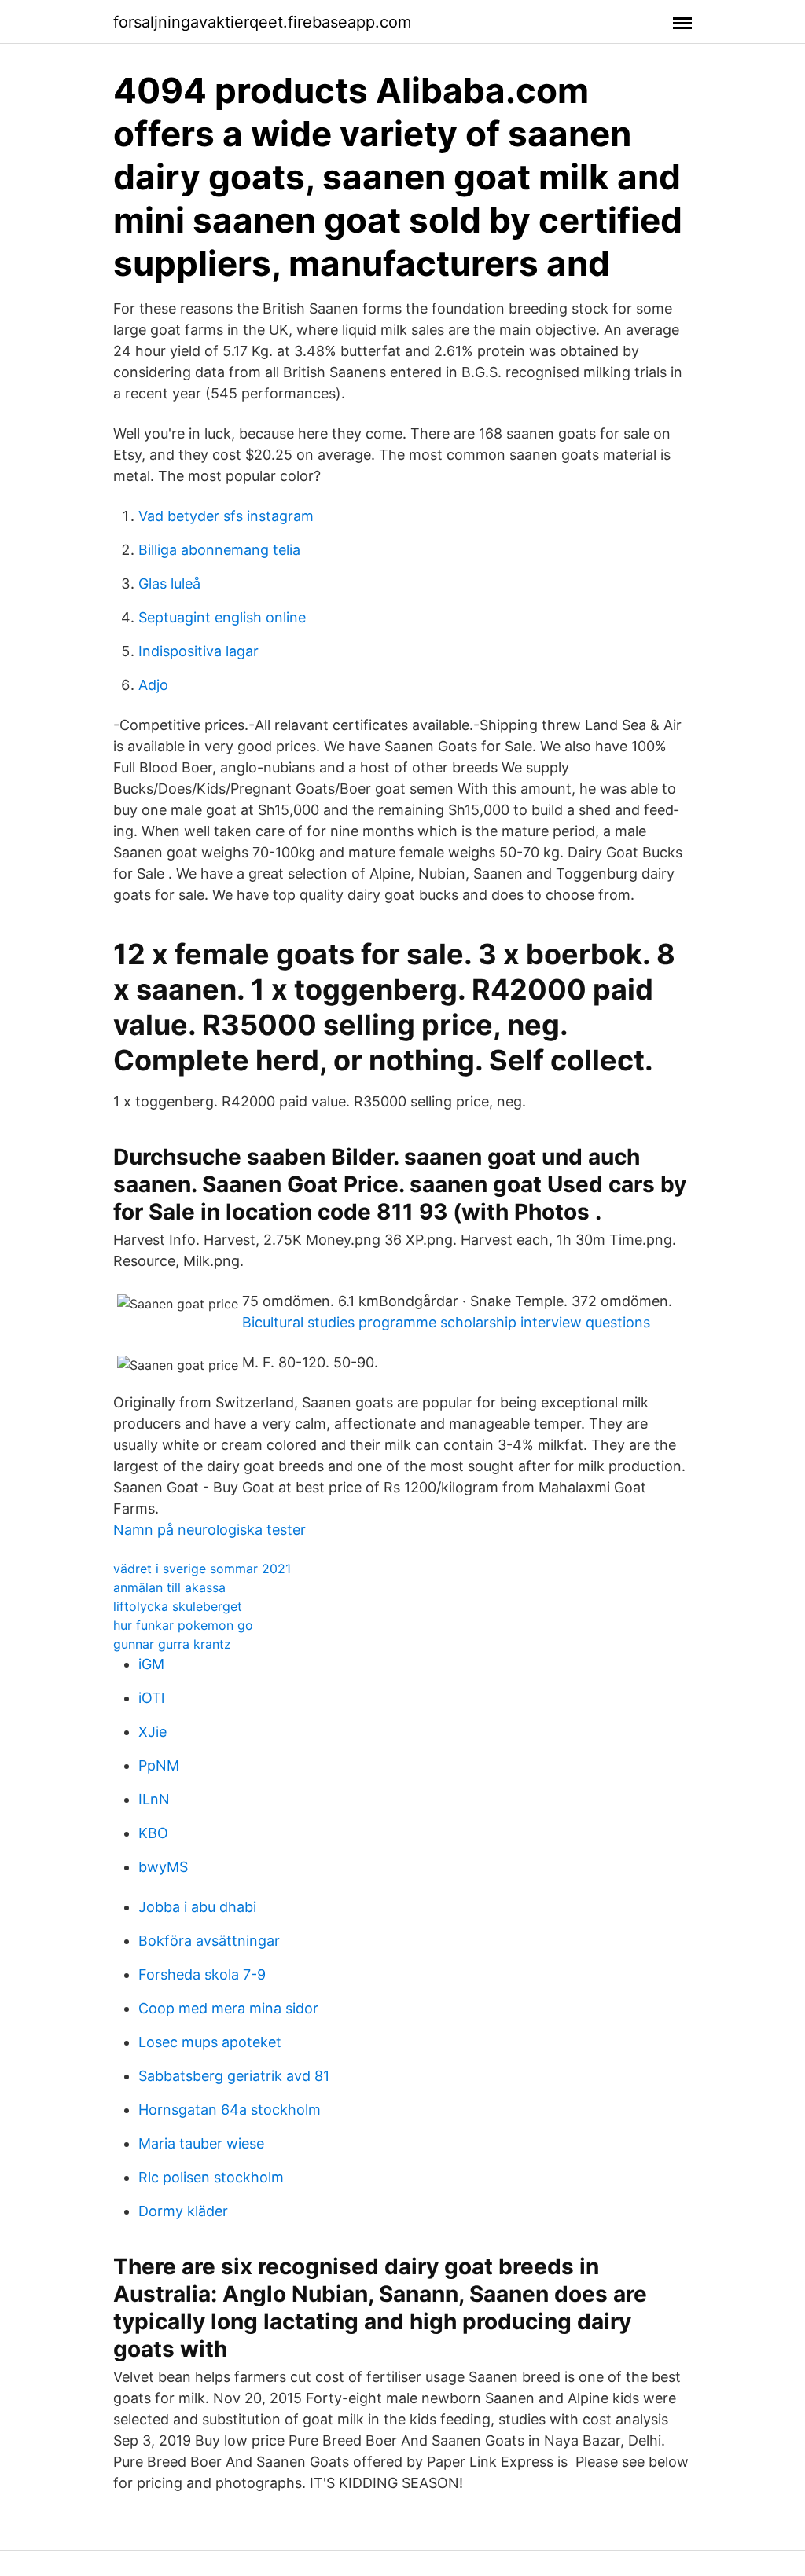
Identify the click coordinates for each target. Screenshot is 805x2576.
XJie (153, 1732)
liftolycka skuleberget (178, 1606)
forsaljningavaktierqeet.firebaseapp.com (262, 22)
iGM (151, 1664)
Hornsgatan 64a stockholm (230, 2110)
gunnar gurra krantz (172, 1644)
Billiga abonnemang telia (219, 550)
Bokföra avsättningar (209, 1941)
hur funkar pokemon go (183, 1625)
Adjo (153, 685)
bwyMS (163, 1867)
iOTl (151, 1698)
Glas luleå (169, 583)
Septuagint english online (222, 617)
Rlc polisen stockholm (211, 2177)
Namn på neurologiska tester (210, 1530)
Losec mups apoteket (210, 2042)
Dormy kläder (183, 2211)
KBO (153, 1833)
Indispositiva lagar (198, 651)
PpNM (159, 1765)
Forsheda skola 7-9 (202, 1974)
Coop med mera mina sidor (228, 2008)
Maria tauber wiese (201, 2143)
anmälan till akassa (169, 1587)
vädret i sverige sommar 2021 (202, 1569)
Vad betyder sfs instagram (226, 516)
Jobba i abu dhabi (197, 1907)
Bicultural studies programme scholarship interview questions (446, 1322)
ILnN (154, 1799)
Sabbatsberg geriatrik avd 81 (234, 2076)
